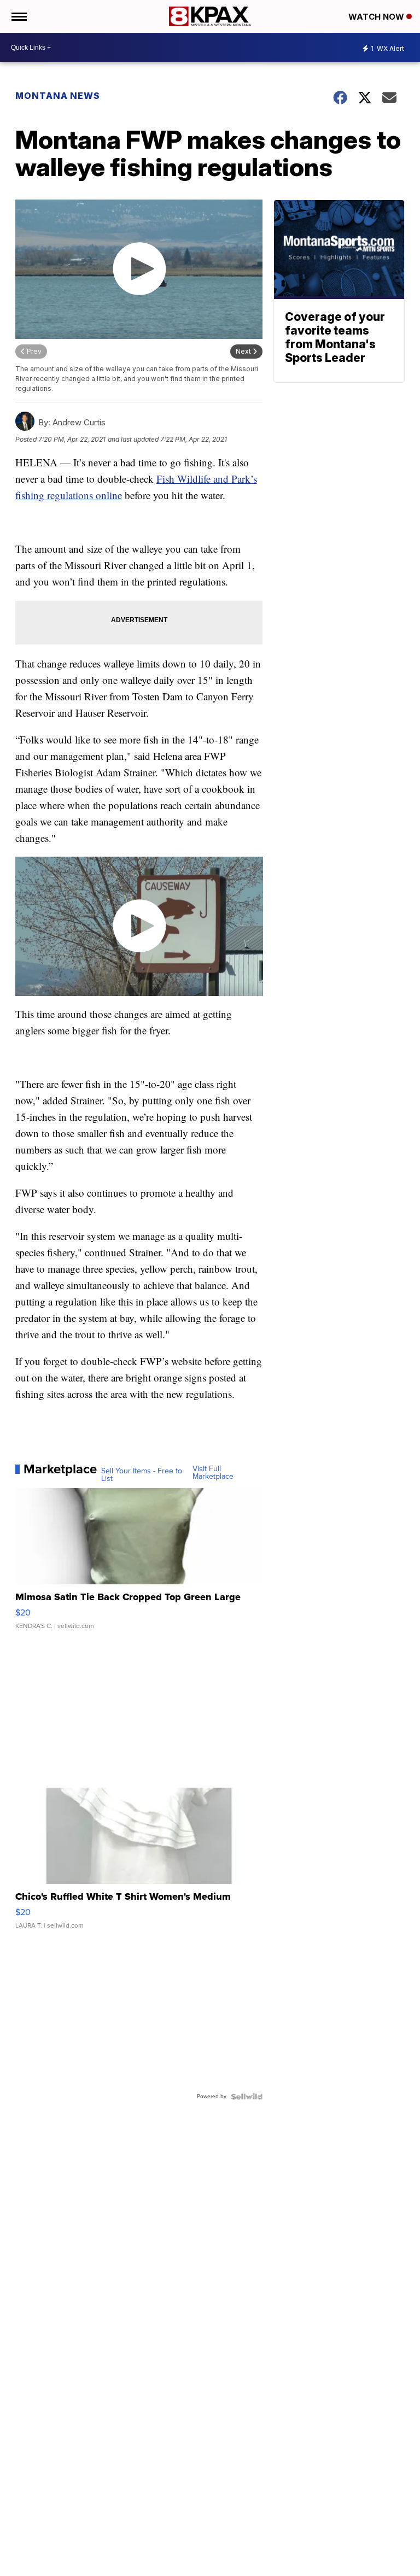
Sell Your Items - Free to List (142, 1475)
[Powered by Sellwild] (247, 2097)
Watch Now (377, 17)
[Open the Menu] (18, 16)
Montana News (58, 96)
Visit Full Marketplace (213, 1473)
